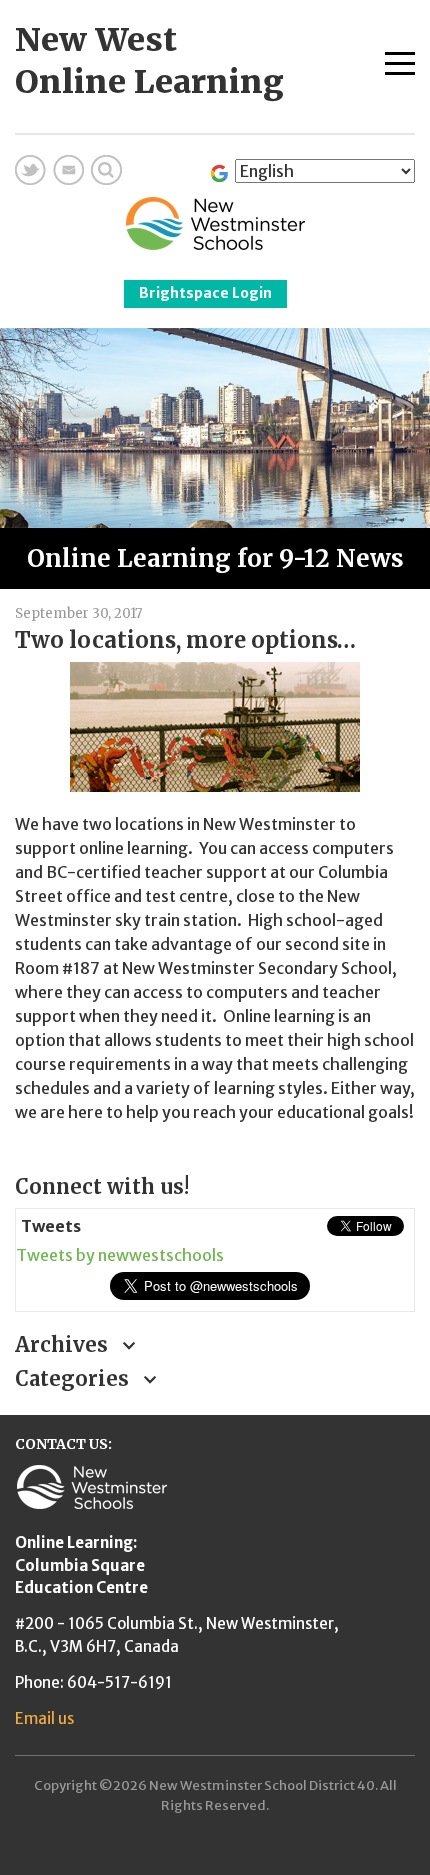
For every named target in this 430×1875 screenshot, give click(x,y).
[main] (215, 874)
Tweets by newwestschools (120, 1255)
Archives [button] (64, 1344)
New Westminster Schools (215, 223)
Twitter (30, 170)
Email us (44, 1718)
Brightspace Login (205, 293)
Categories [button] (74, 1378)
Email (68, 170)
